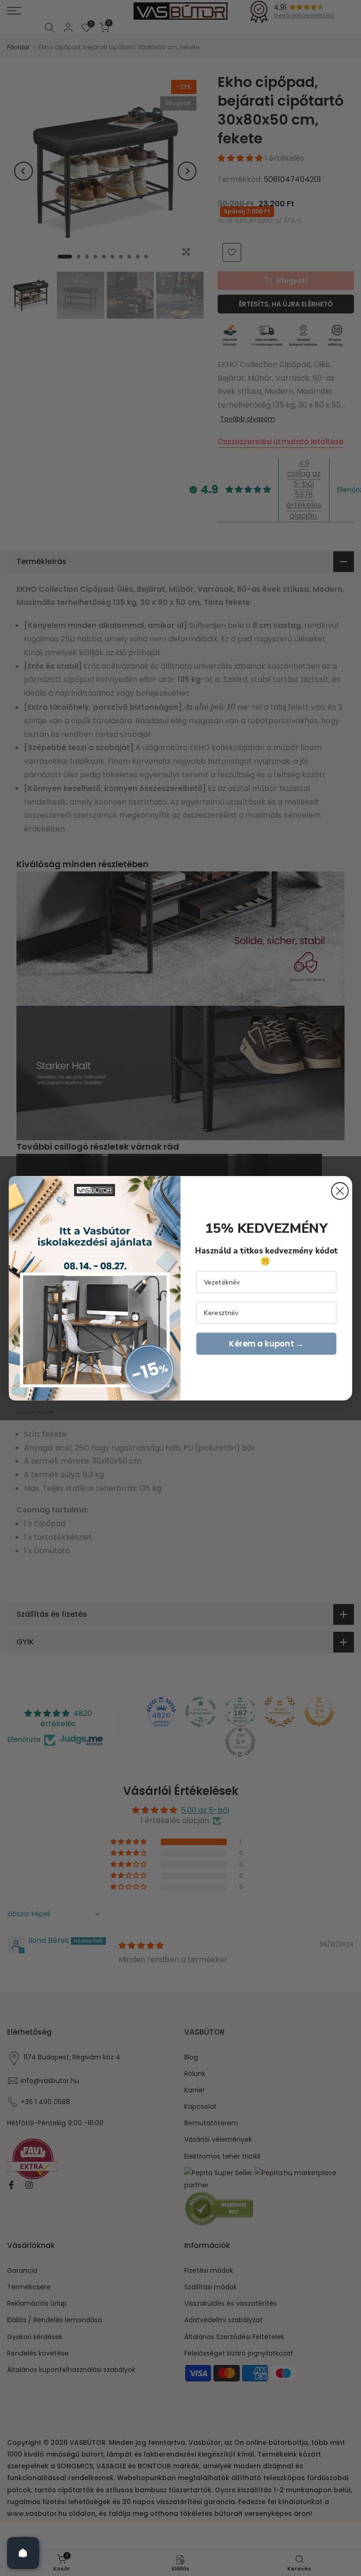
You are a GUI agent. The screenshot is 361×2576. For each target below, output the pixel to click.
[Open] (23, 2553)
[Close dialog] (340, 1191)
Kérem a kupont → (266, 1343)
